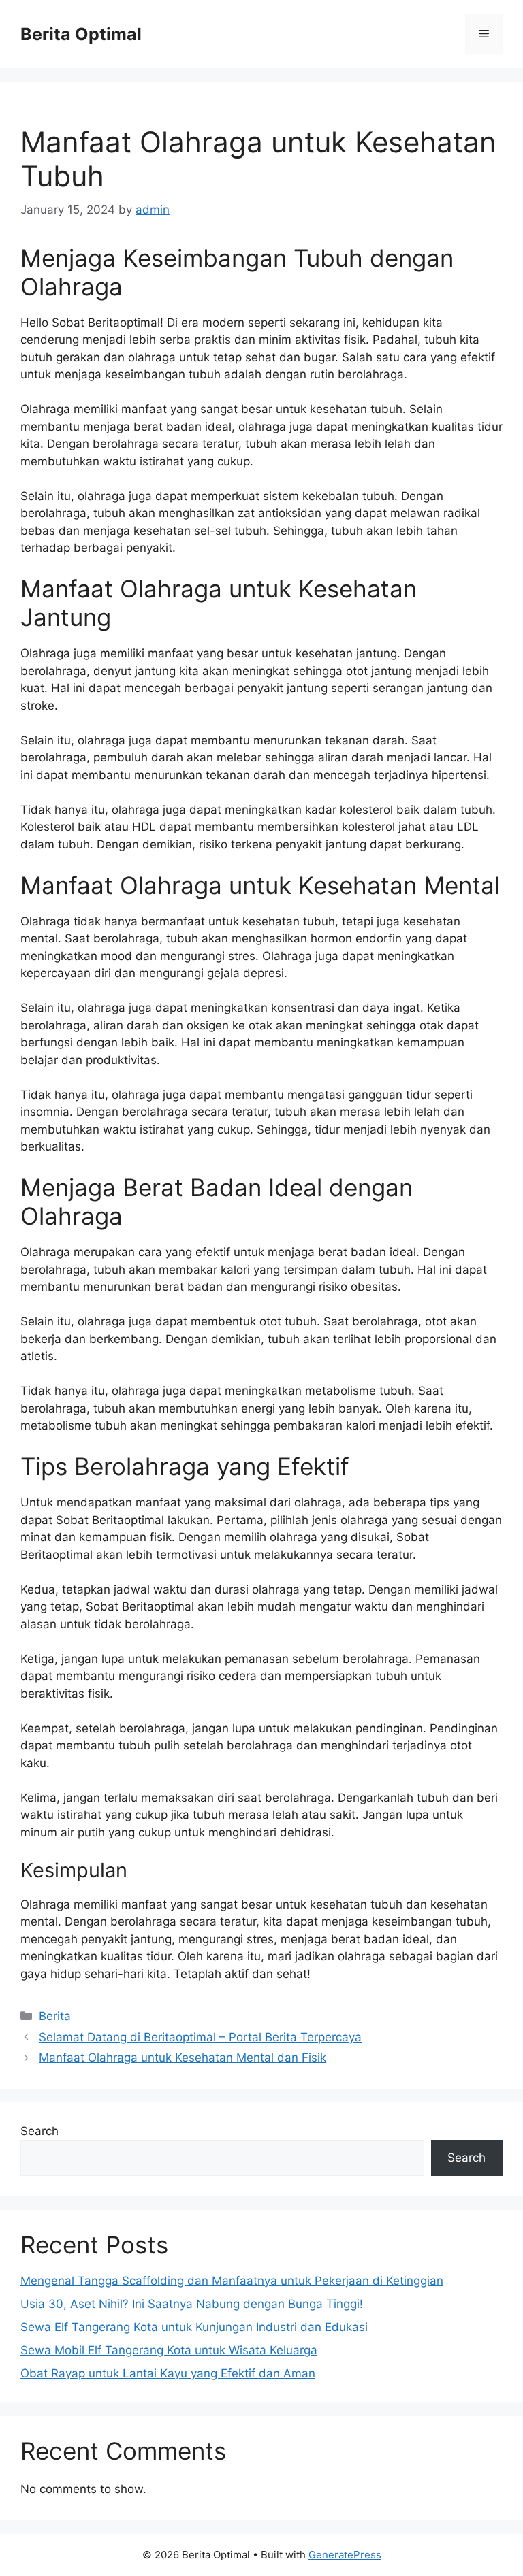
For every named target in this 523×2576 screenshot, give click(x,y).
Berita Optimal (81, 34)
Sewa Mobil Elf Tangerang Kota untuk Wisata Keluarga (169, 2350)
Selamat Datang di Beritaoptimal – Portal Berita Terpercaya (200, 2037)
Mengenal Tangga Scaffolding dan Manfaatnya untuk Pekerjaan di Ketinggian (232, 2281)
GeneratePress (345, 2555)
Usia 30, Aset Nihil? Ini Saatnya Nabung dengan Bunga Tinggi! (192, 2304)
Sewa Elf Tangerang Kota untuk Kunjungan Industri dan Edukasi (194, 2327)
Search (39, 2131)
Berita (55, 2016)
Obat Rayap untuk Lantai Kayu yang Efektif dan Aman (168, 2373)
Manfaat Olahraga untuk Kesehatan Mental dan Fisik (183, 2058)
